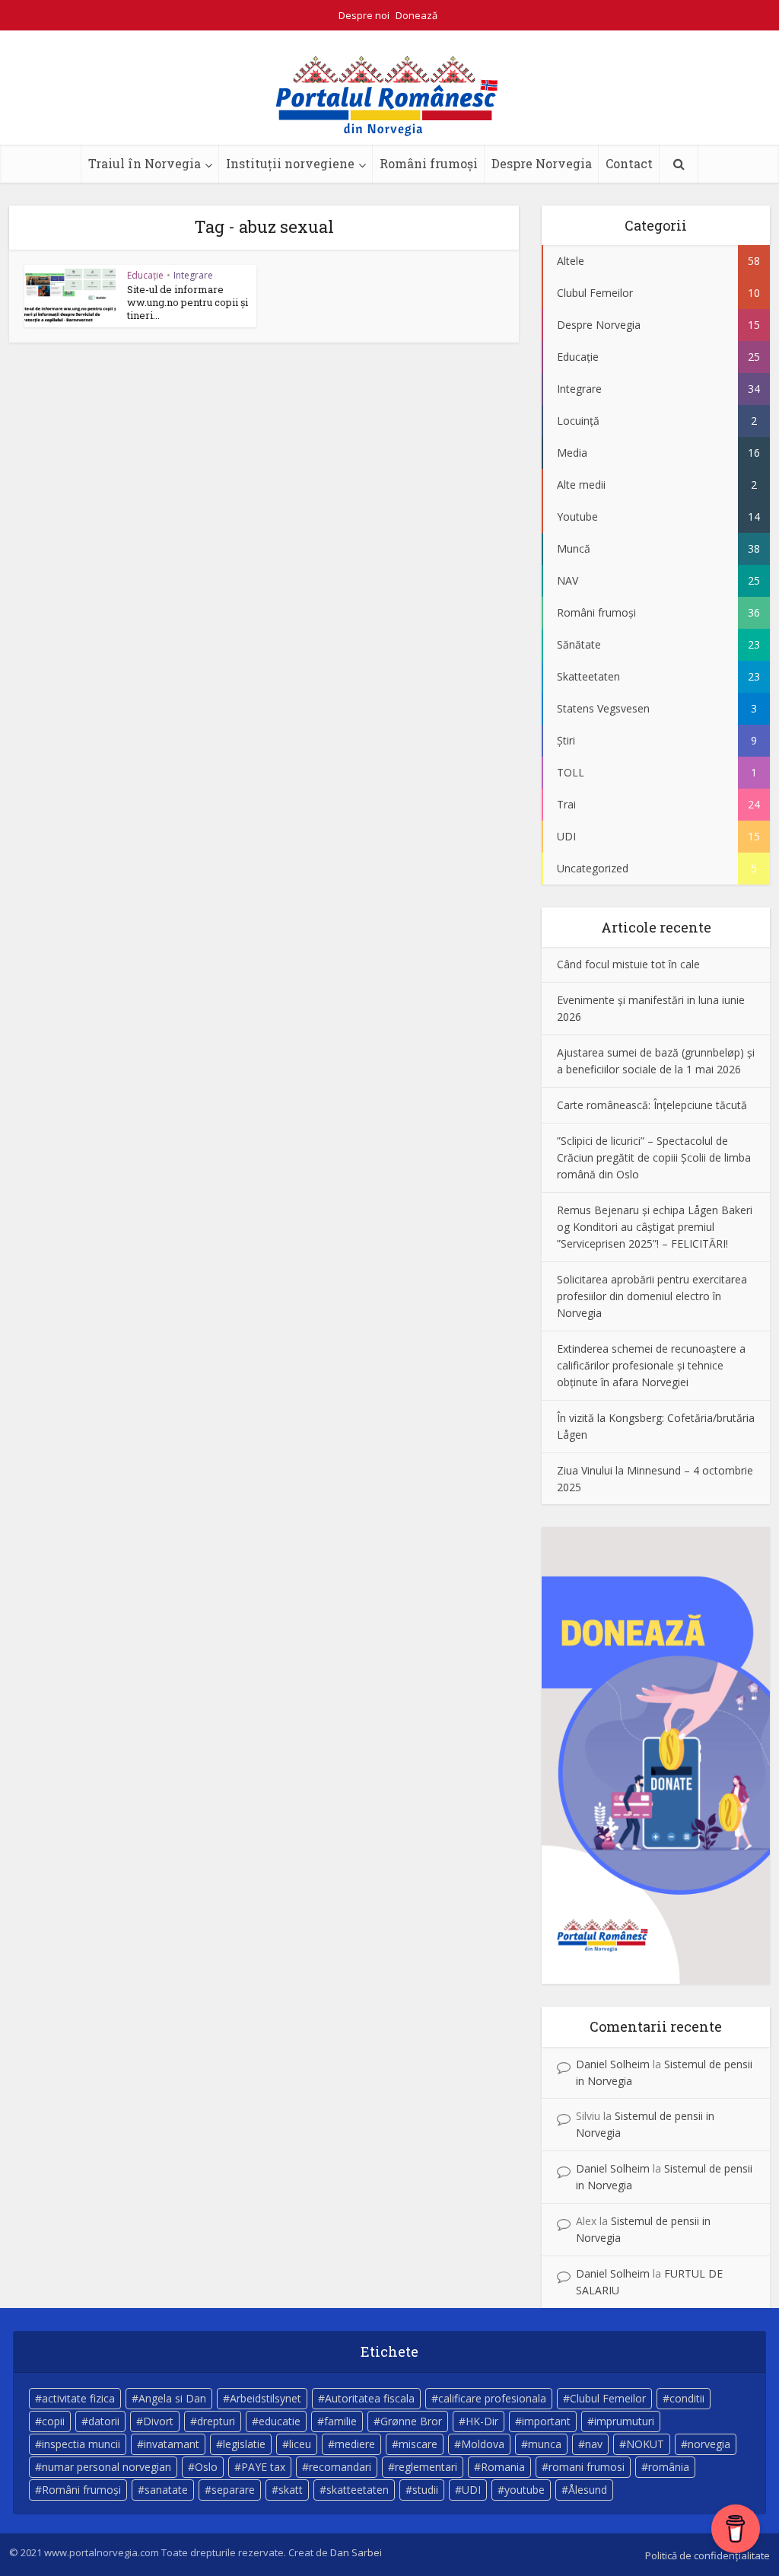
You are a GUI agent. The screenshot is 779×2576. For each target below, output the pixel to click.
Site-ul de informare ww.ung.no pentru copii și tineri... (188, 302)
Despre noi (364, 15)
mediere (355, 2444)
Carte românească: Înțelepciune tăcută (652, 1105)
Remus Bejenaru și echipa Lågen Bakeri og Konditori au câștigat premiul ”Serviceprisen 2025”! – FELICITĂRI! (655, 1227)
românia (669, 2467)
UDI (471, 2490)
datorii (104, 2421)
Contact (629, 163)
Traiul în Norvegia (145, 163)
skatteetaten (358, 2490)
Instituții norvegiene (290, 163)
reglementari (426, 2467)
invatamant (172, 2444)
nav (594, 2444)
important (546, 2421)
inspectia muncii (81, 2444)
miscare (418, 2444)
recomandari (340, 2467)
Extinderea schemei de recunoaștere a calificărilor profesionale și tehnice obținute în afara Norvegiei (651, 1365)
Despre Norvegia (542, 163)
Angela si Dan (172, 2398)
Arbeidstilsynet (265, 2398)
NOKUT (645, 2444)
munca (545, 2444)
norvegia (709, 2444)
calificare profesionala (492, 2398)
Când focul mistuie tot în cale (628, 964)
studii (425, 2490)
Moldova (483, 2444)
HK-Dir (482, 2421)
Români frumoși (429, 163)
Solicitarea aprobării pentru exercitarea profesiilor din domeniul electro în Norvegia (652, 1296)
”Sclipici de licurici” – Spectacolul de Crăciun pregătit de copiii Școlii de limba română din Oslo (654, 1157)
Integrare (193, 275)
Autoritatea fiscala (370, 2398)
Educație (145, 275)
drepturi (216, 2421)
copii (53, 2421)
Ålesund (588, 2490)
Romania (503, 2467)
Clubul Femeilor (608, 2398)
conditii (687, 2398)
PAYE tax (263, 2467)
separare (233, 2490)
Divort (158, 2421)
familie (340, 2421)
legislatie (244, 2444)
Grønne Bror (411, 2421)
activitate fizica (78, 2398)
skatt (291, 2490)
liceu (300, 2444)
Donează (417, 15)
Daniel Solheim (613, 2064)
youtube (525, 2490)
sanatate (166, 2490)
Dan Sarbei (356, 2552)
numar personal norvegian (107, 2467)
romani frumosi (587, 2467)
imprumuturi (624, 2421)
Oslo (206, 2467)
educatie (280, 2421)
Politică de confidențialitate (707, 2555)
